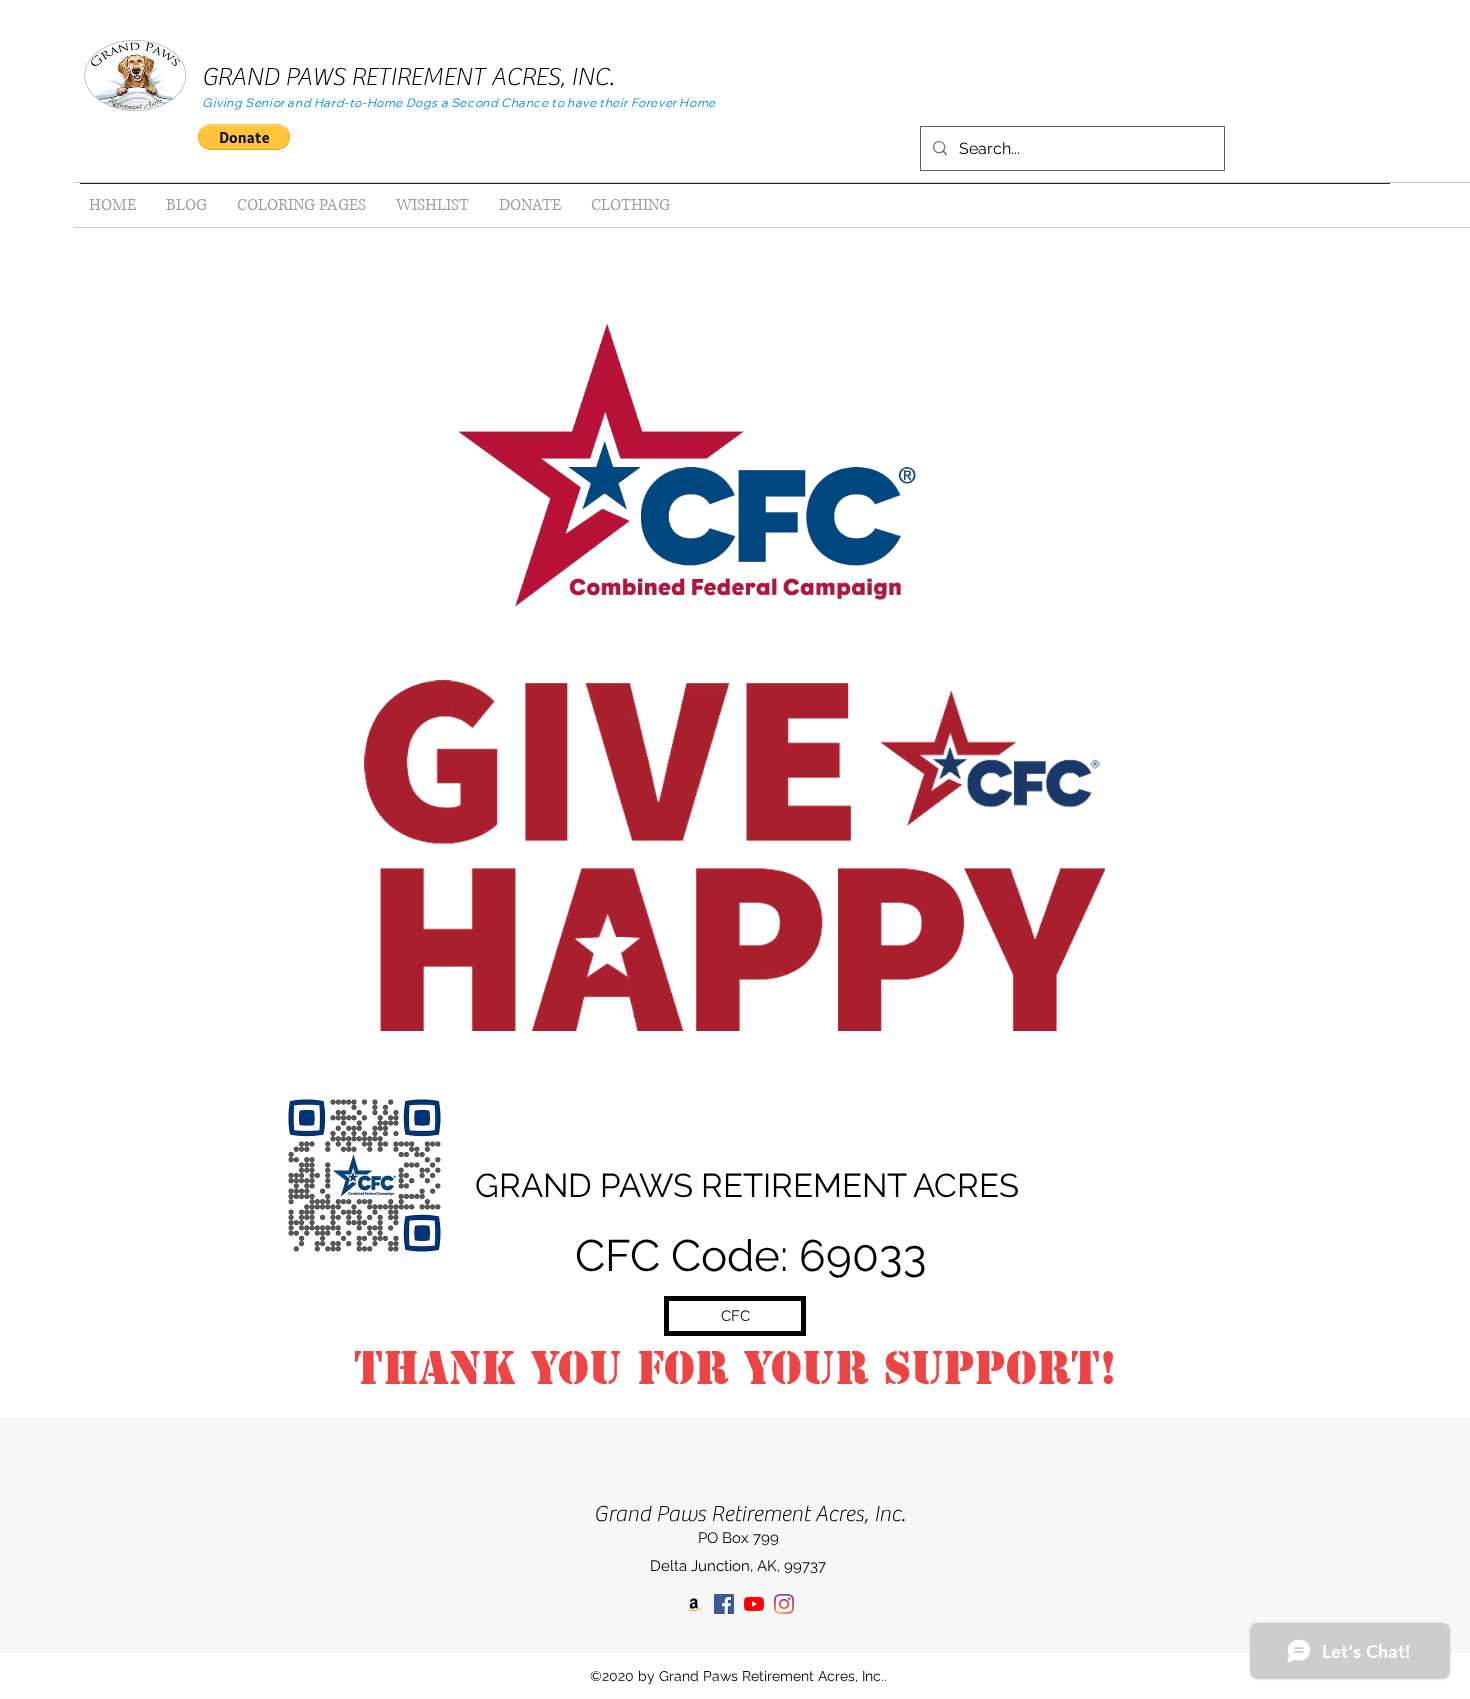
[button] (244, 137)
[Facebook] (724, 1604)
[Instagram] (784, 1604)
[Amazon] (694, 1604)
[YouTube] (754, 1604)
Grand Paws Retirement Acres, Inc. (749, 1514)
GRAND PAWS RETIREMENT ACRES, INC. (408, 77)
